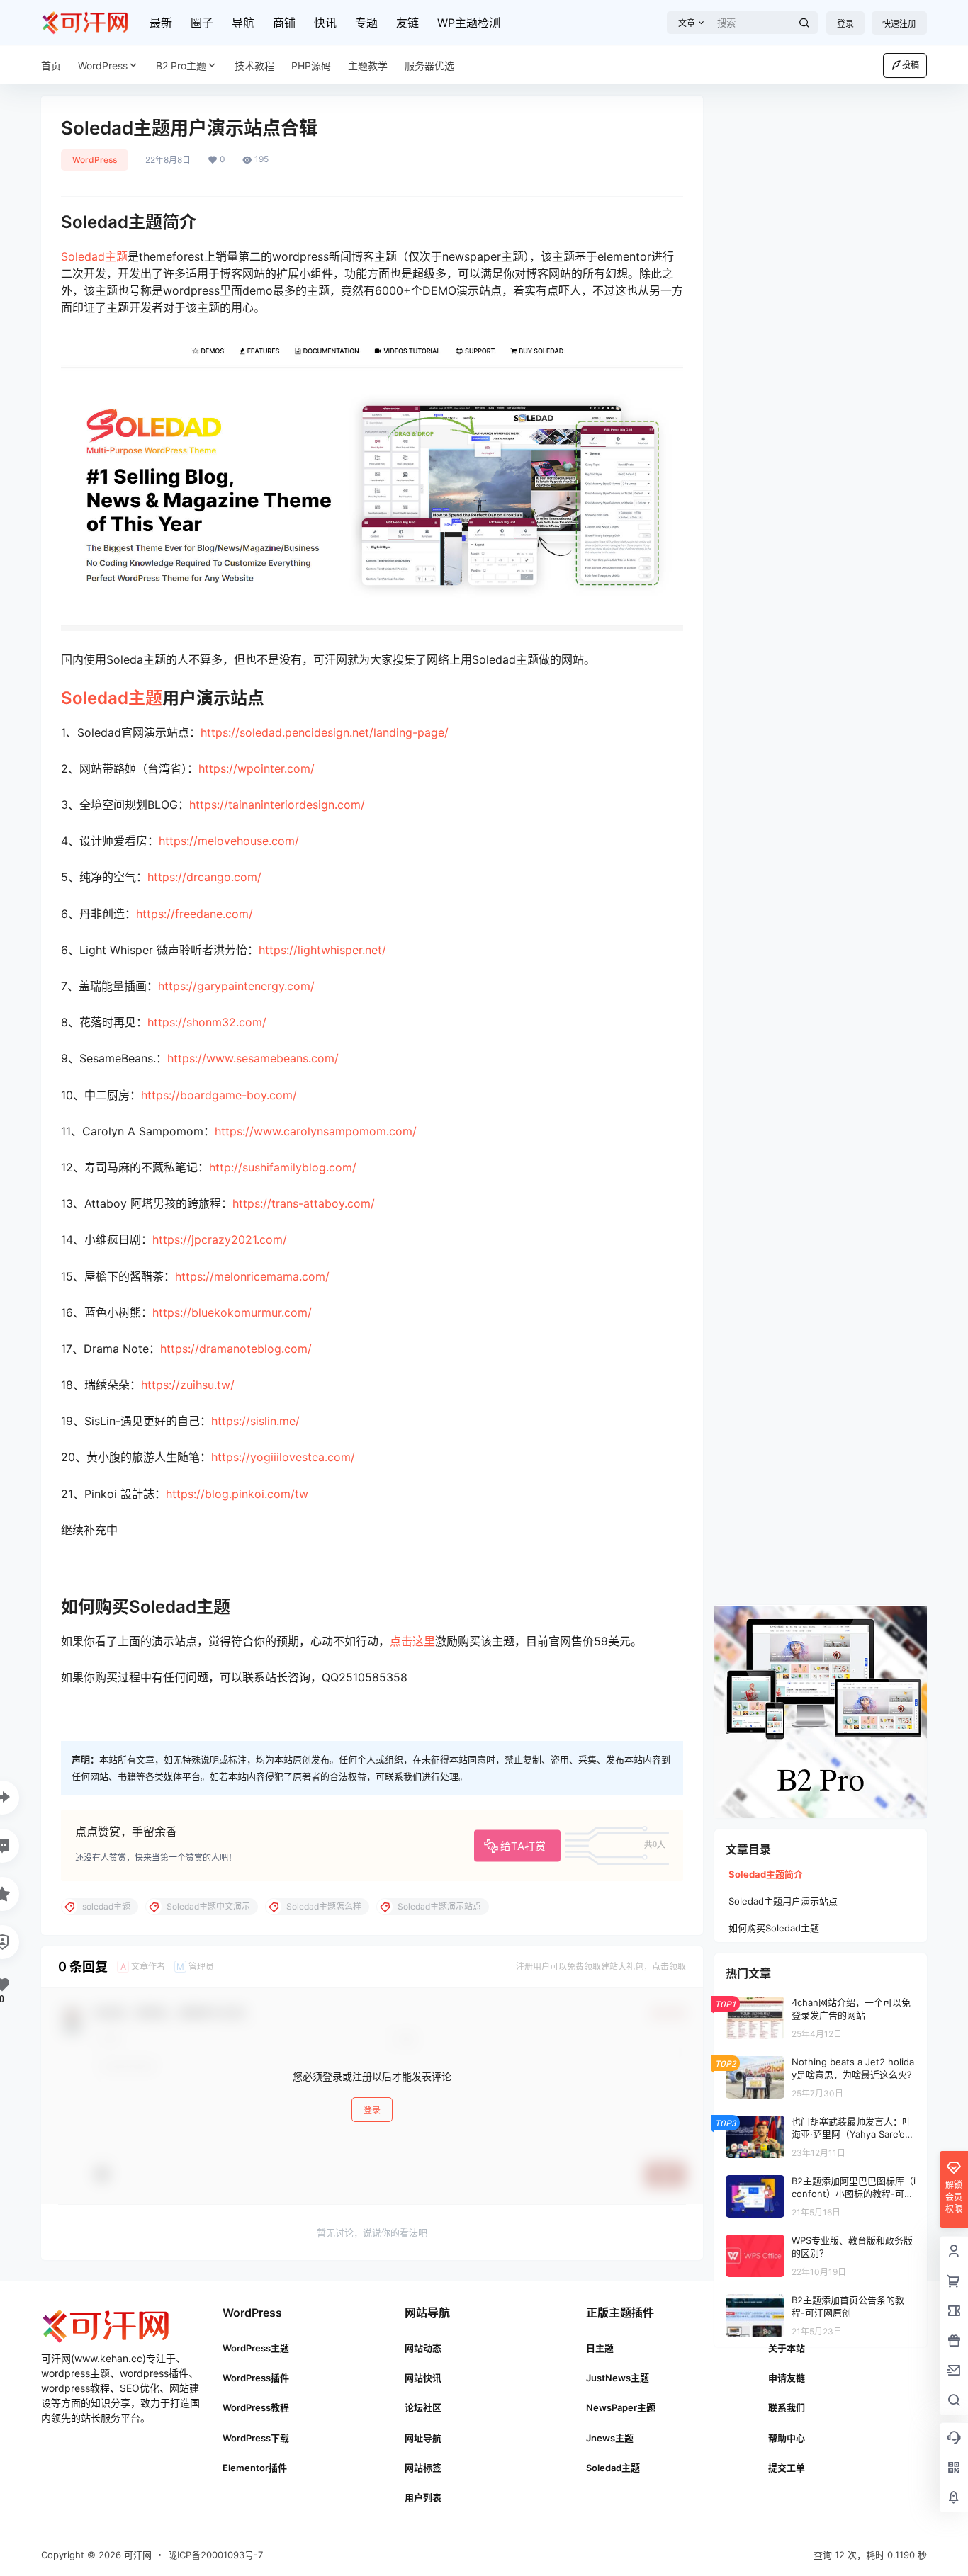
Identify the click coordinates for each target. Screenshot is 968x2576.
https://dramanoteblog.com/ (236, 1349)
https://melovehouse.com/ (229, 841)
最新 (161, 23)
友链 (407, 23)
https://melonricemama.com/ (252, 1276)
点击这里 (412, 1641)
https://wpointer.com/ (257, 768)
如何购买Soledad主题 (774, 1928)
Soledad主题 (94, 256)
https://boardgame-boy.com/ (219, 1095)
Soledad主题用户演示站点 (783, 1901)
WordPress (103, 66)
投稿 (911, 65)
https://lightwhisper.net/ (322, 950)
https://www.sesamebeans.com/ (253, 1058)
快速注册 (899, 24)
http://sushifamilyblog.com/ (283, 1167)
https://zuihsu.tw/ (188, 1385)
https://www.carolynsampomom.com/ (316, 1131)
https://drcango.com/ (204, 877)
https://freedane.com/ (195, 914)
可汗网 (136, 2555)
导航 (243, 23)
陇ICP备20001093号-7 (215, 2555)
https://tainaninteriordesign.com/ (277, 805)
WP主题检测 (469, 23)
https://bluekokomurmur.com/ (232, 1312)
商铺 (284, 23)
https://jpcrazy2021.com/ (220, 1239)
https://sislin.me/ (255, 1421)
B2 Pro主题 (181, 66)
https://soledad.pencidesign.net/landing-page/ (325, 732)
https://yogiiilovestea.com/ (283, 1457)
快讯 (325, 23)
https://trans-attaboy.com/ (304, 1203)
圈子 (202, 23)
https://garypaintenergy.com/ (236, 986)
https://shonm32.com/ (207, 1022)
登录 (845, 24)
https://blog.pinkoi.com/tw (237, 1494)
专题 (366, 23)
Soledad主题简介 (766, 1874)
